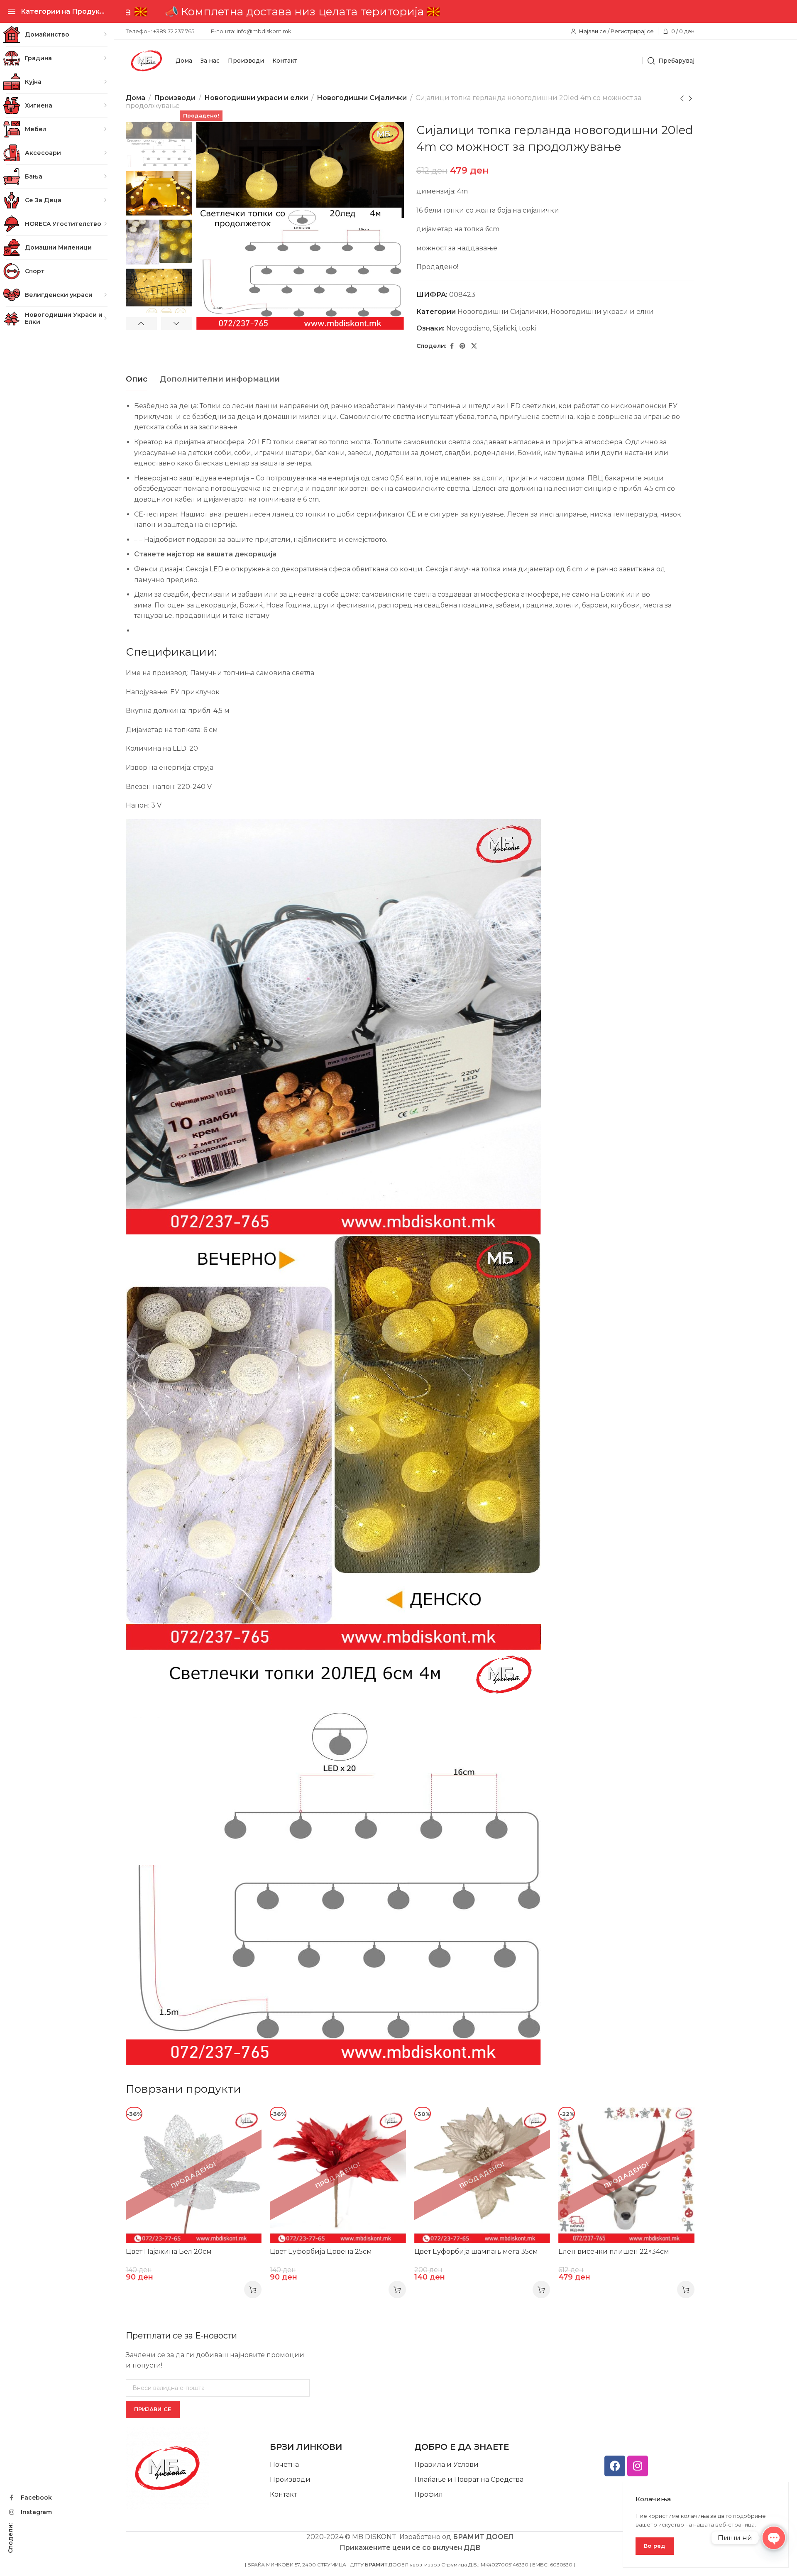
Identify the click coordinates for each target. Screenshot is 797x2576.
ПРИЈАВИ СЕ (153, 2409)
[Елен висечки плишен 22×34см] (626, 2175)
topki (527, 328)
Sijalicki (504, 328)
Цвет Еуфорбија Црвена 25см (321, 2252)
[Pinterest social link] (462, 346)
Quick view (246, 2122)
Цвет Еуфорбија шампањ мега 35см (476, 2252)
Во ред (655, 2546)
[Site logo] (147, 61)
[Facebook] (615, 2466)
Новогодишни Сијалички (362, 98)
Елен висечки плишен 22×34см (614, 2252)
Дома (136, 98)
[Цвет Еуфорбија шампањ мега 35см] (482, 2175)
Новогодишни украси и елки (256, 98)
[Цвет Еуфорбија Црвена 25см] (338, 2175)
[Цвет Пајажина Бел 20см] (194, 2175)
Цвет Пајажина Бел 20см (169, 2252)
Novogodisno (468, 328)
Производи (175, 98)
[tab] (137, 380)
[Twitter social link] (474, 346)
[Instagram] (638, 2466)
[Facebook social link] (452, 346)
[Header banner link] (410, 11)
